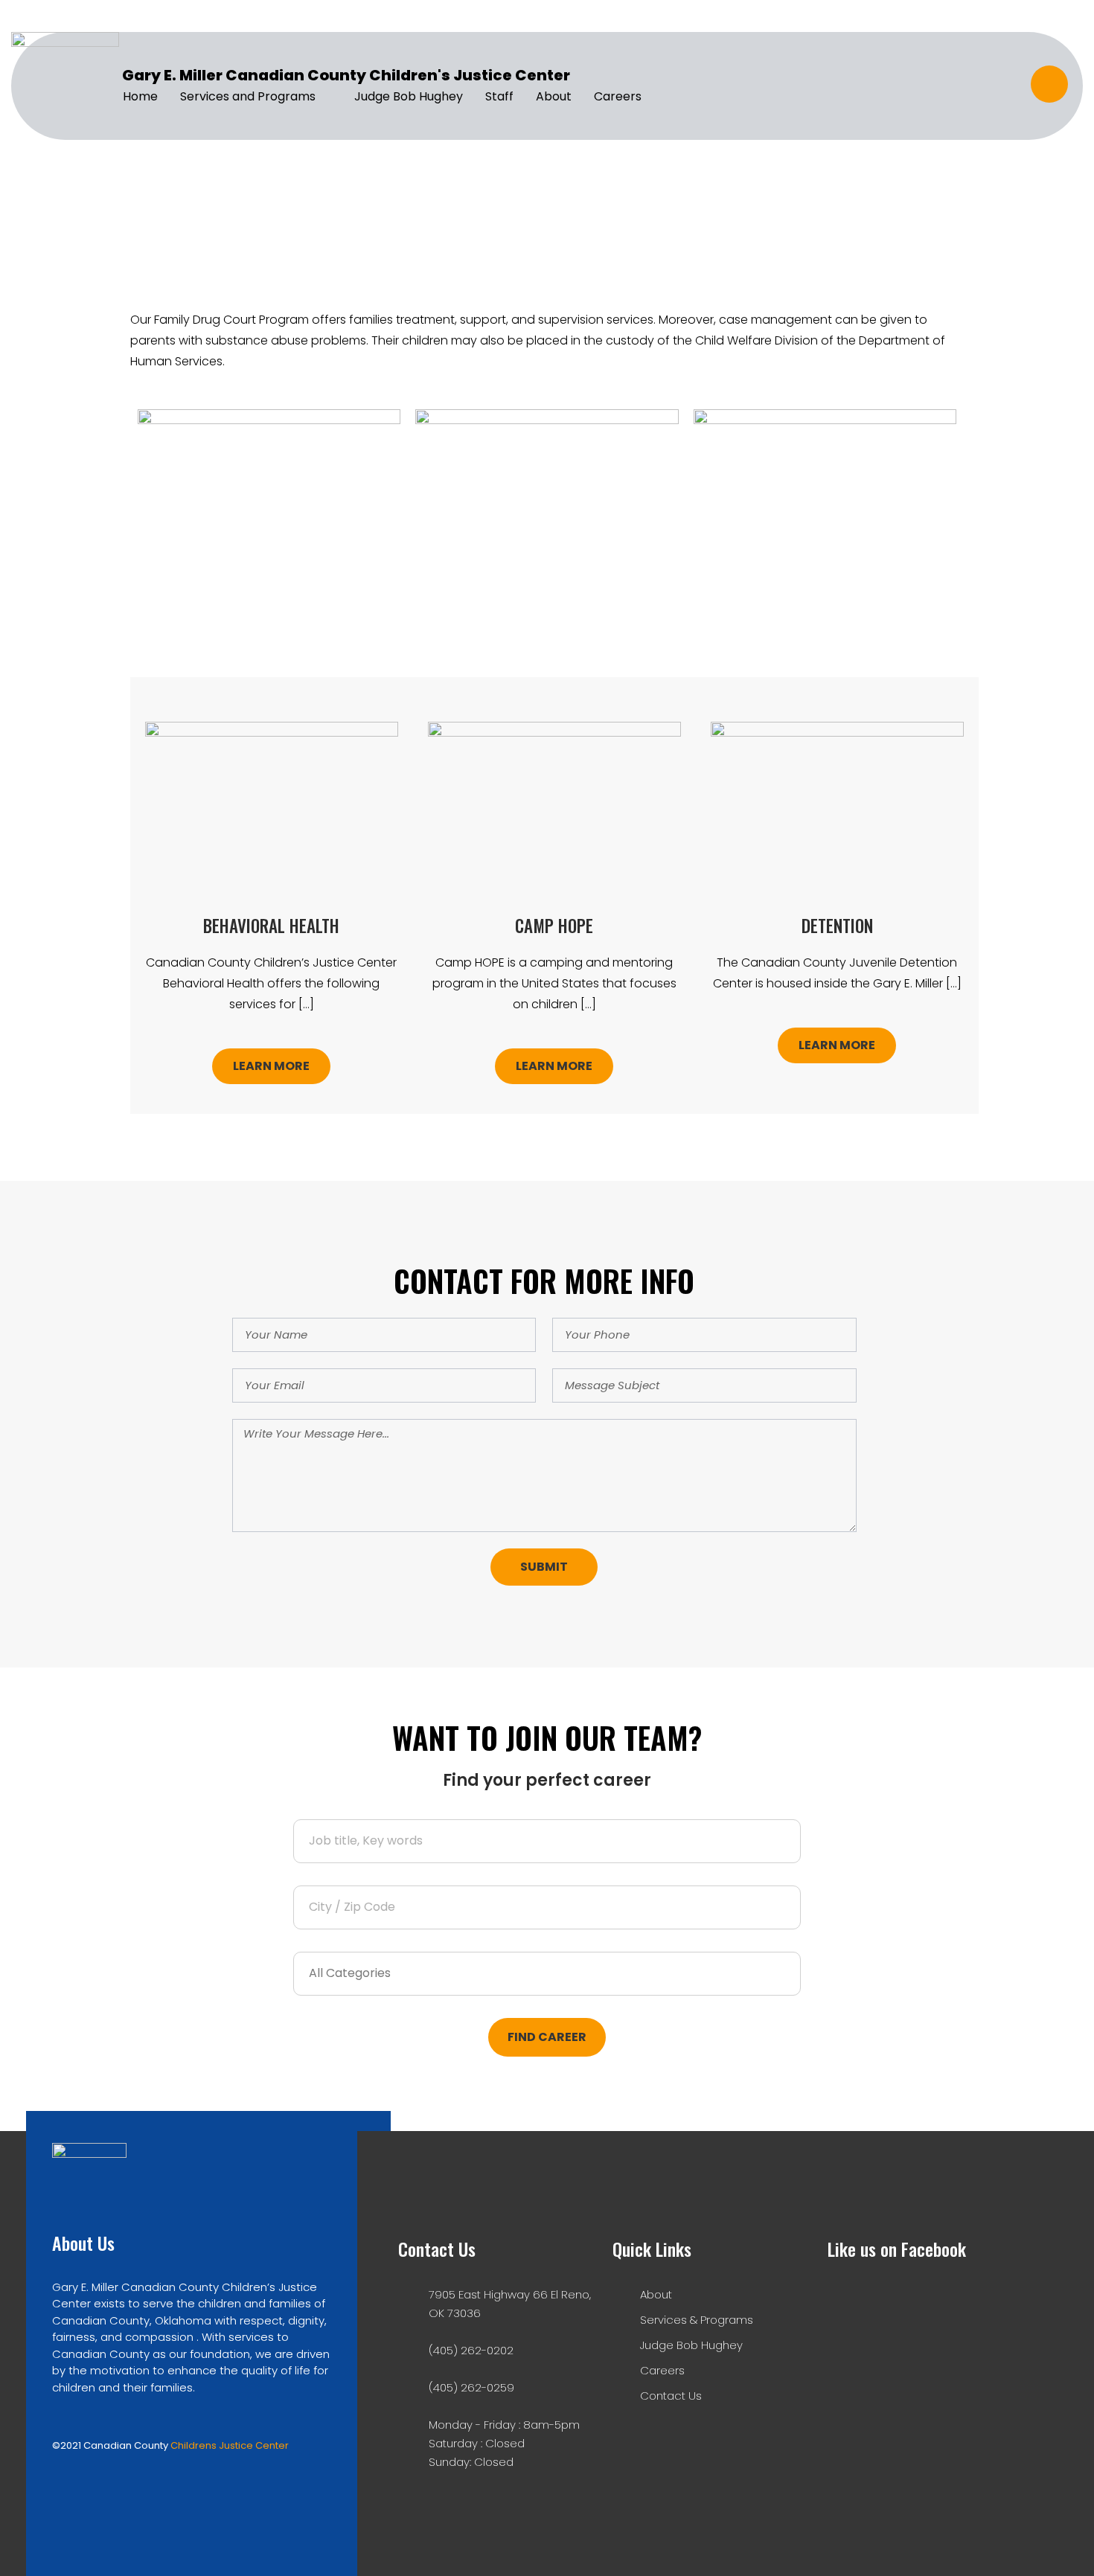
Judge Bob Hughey (409, 96)
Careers (618, 96)
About (554, 96)
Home (140, 96)
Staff (499, 96)
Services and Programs (248, 96)
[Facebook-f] (1049, 84)
